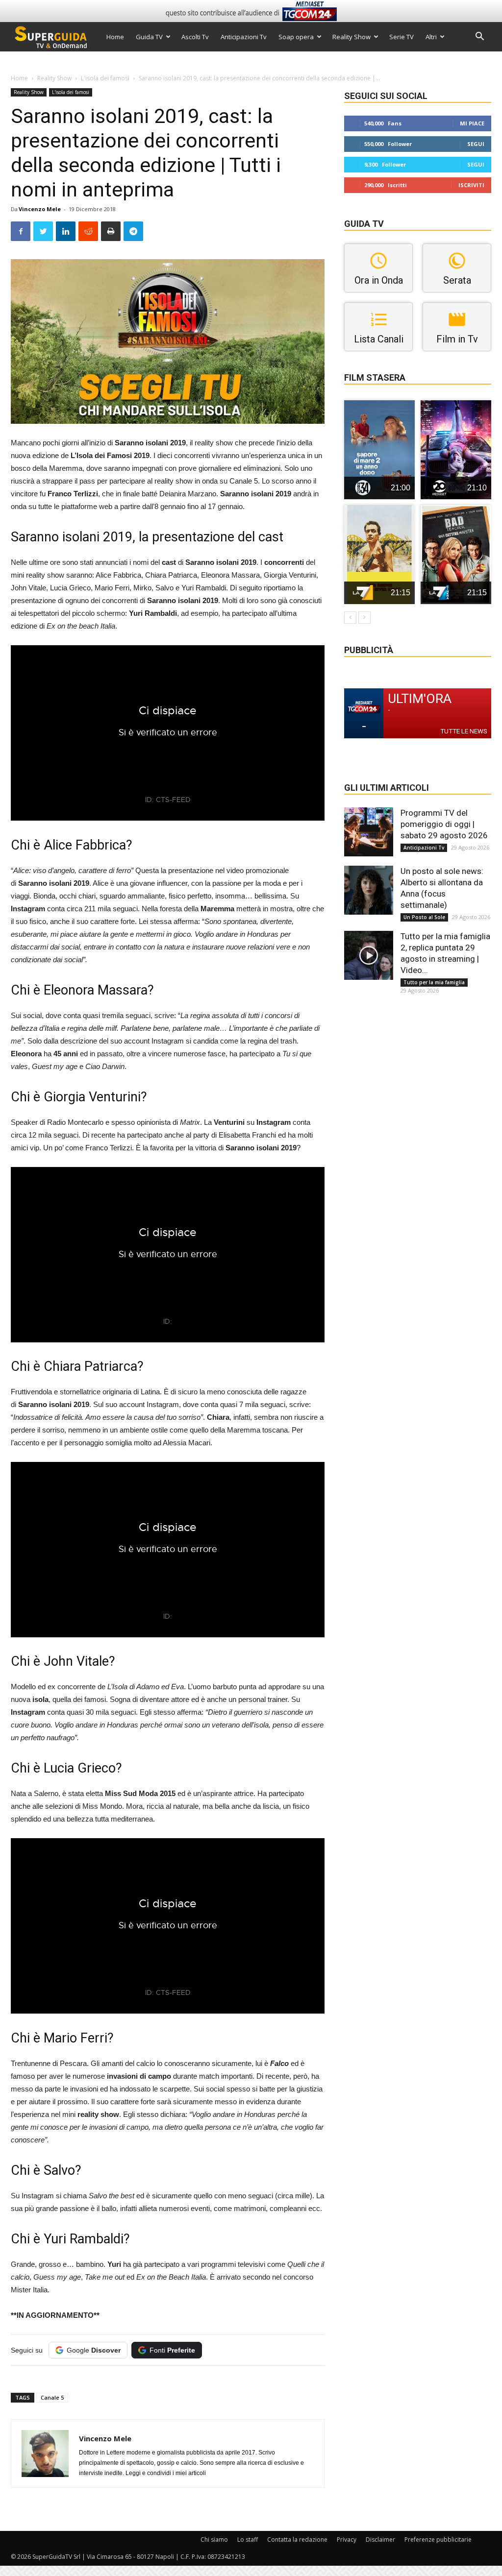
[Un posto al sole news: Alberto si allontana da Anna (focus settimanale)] (369, 890)
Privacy (347, 2540)
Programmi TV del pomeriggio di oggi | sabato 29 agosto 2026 (444, 824)
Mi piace (472, 123)
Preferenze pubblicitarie (438, 2540)
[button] (479, 37)
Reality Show (351, 37)
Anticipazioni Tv (244, 37)
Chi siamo (214, 2540)
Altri (431, 37)
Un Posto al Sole (424, 917)
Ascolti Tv (195, 37)
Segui (476, 144)
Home (115, 37)
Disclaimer (380, 2540)
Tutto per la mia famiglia (434, 982)
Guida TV (149, 37)
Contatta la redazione (297, 2540)
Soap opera (296, 37)
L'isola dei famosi (105, 78)
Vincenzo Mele (40, 209)
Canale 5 (52, 2397)
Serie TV (402, 37)
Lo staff (248, 2540)
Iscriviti (471, 185)
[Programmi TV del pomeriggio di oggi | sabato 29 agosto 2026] (369, 832)
